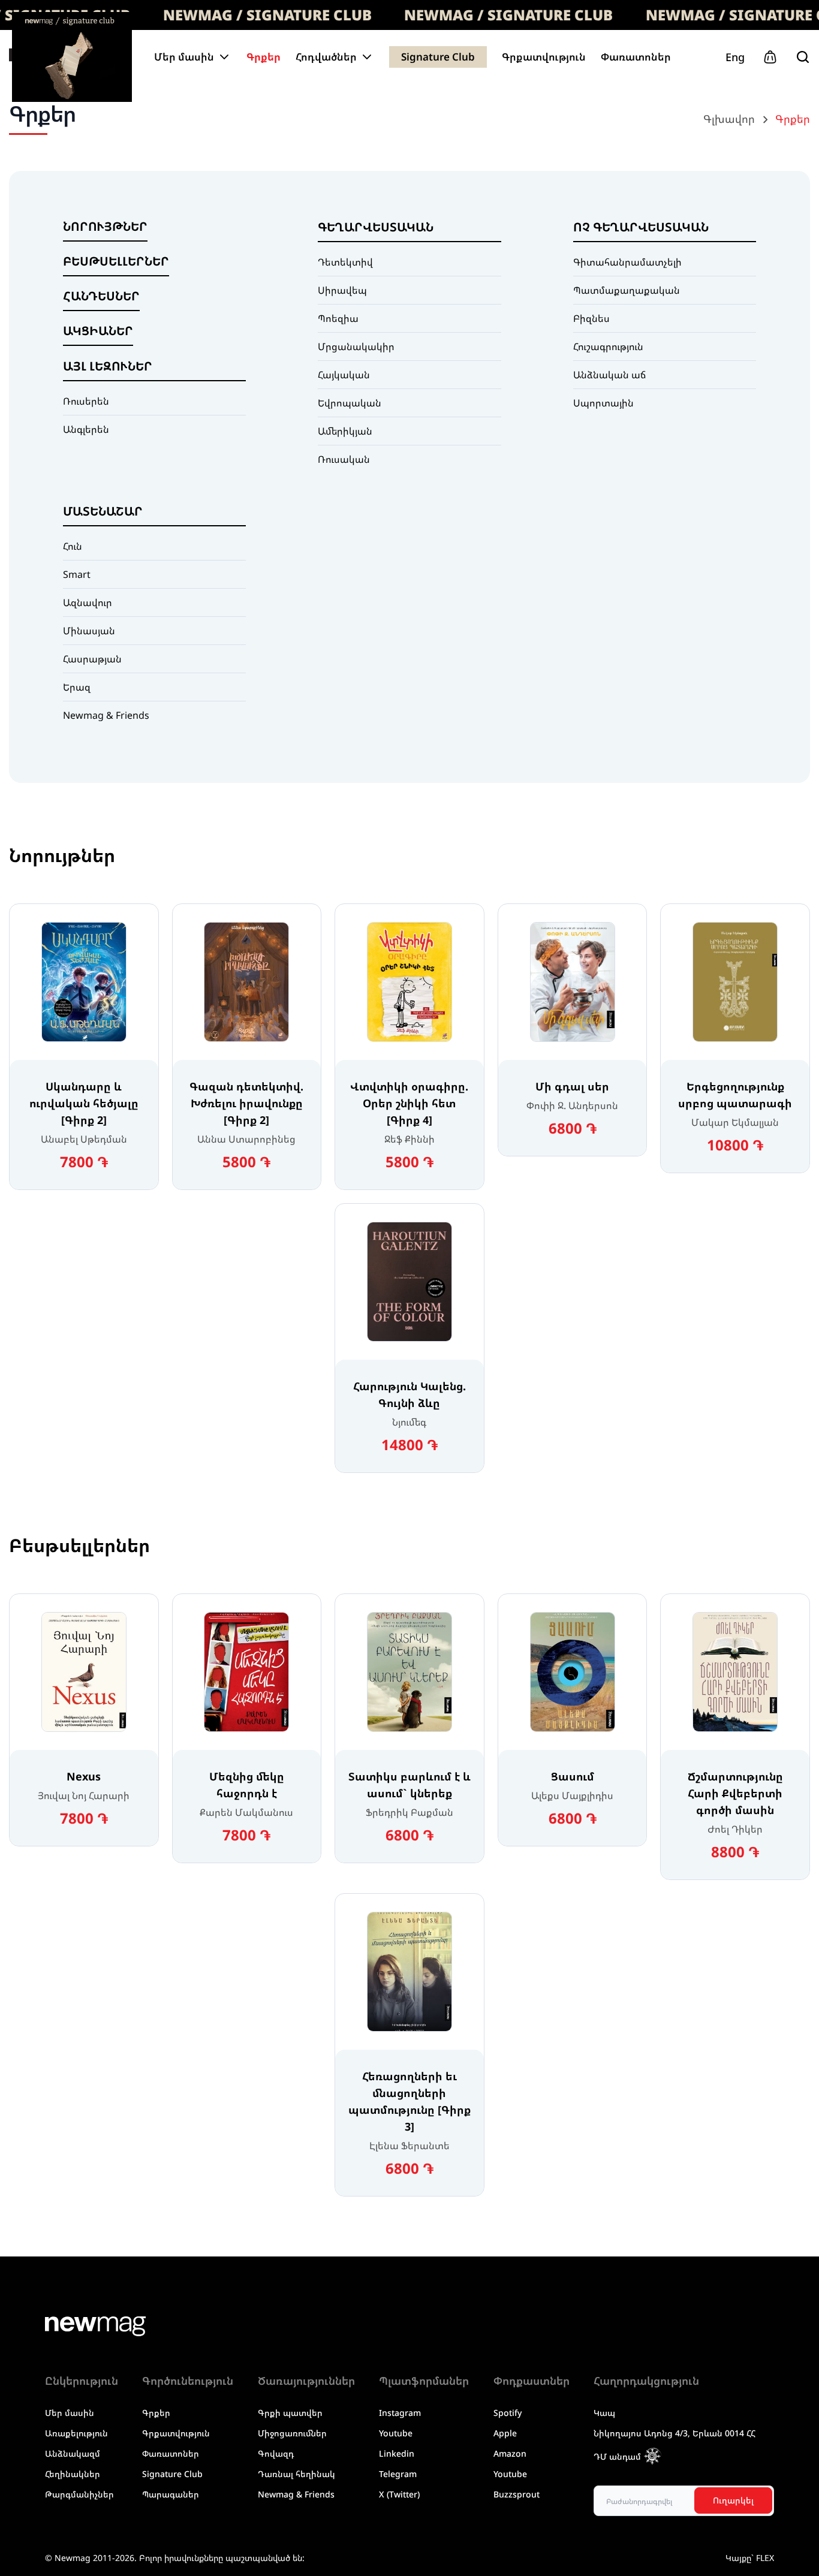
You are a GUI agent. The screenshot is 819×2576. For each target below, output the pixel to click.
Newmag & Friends (296, 2494)
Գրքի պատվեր (290, 2413)
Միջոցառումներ (292, 2433)
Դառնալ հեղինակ (296, 2474)
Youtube (396, 2433)
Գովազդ (276, 2453)
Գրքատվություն (544, 57)
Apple (505, 2433)
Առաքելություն (76, 2433)
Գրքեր (264, 57)
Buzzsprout (517, 2494)
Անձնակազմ (73, 2453)
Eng (735, 57)
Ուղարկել (733, 2500)
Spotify (508, 2413)
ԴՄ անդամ (617, 2456)
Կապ (604, 2413)
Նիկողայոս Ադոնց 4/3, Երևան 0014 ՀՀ (675, 2433)
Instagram (400, 2413)
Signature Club (438, 57)
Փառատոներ (636, 57)
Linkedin (397, 2453)
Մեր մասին (70, 2413)
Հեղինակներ (73, 2474)
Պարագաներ (171, 2494)
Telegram (398, 2474)
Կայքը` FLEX (750, 2558)
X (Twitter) (399, 2494)
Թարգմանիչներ (79, 2494)
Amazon (510, 2453)
